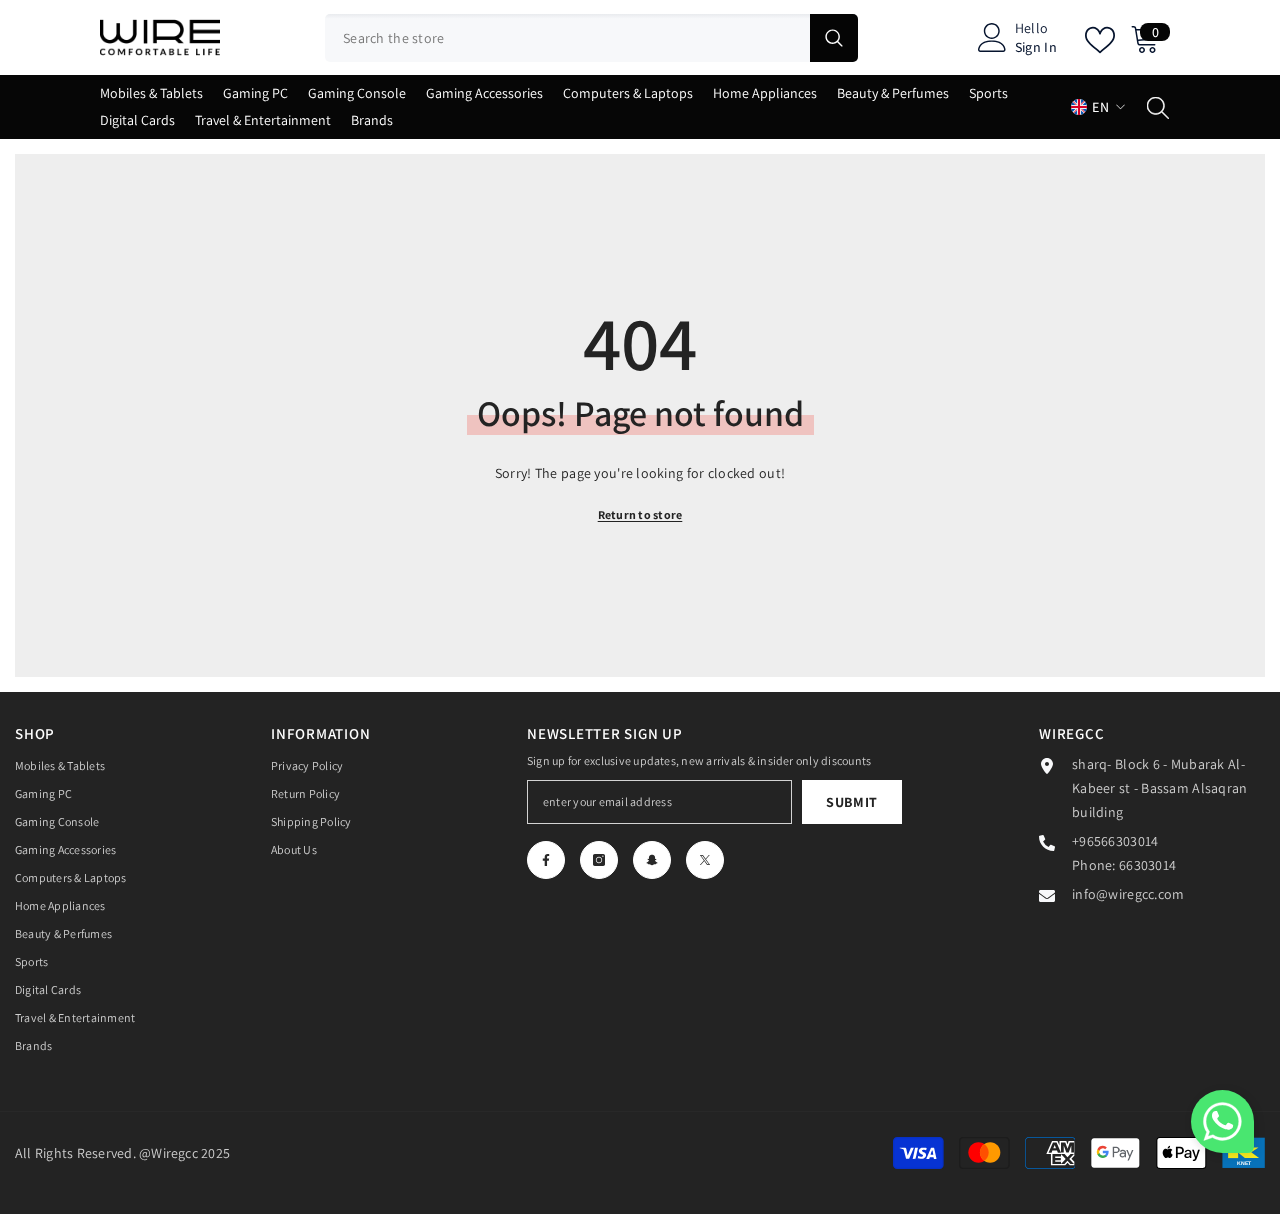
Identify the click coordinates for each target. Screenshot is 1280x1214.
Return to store (640, 514)
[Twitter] (705, 860)
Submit (852, 802)
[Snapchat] (652, 860)
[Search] (591, 38)
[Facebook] (546, 860)
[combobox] (567, 38)
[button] (1222, 1121)
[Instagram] (599, 860)
